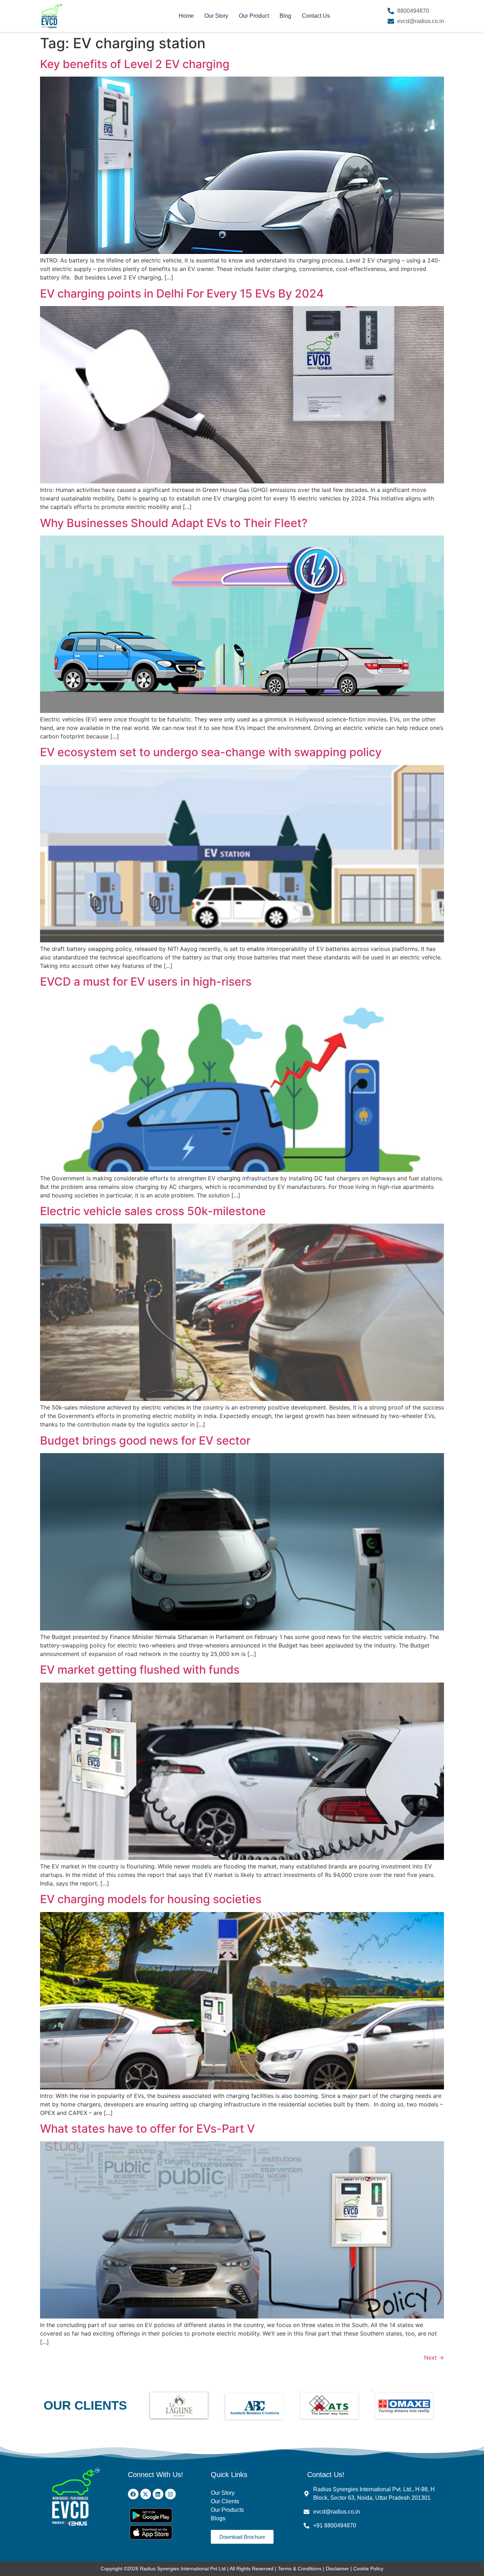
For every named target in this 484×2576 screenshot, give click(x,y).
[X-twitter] (146, 2494)
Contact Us (316, 16)
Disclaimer (338, 2569)
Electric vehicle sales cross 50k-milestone (153, 1211)
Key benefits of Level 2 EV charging (138, 64)
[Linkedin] (158, 2494)
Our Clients (225, 2501)
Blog (285, 16)
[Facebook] (133, 2494)
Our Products (227, 2510)
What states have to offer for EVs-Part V (147, 2129)
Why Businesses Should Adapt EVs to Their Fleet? (174, 523)
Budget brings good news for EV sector (145, 1441)
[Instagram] (170, 2494)
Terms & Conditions (300, 2569)
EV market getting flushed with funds (140, 1670)
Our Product (254, 16)
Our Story (216, 16)
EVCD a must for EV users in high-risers (147, 982)
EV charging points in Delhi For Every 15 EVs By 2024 (182, 293)
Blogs (219, 2518)
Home (186, 16)
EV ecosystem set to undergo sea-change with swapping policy (211, 752)
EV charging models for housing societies (151, 1899)
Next (434, 2358)
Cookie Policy (368, 2569)
